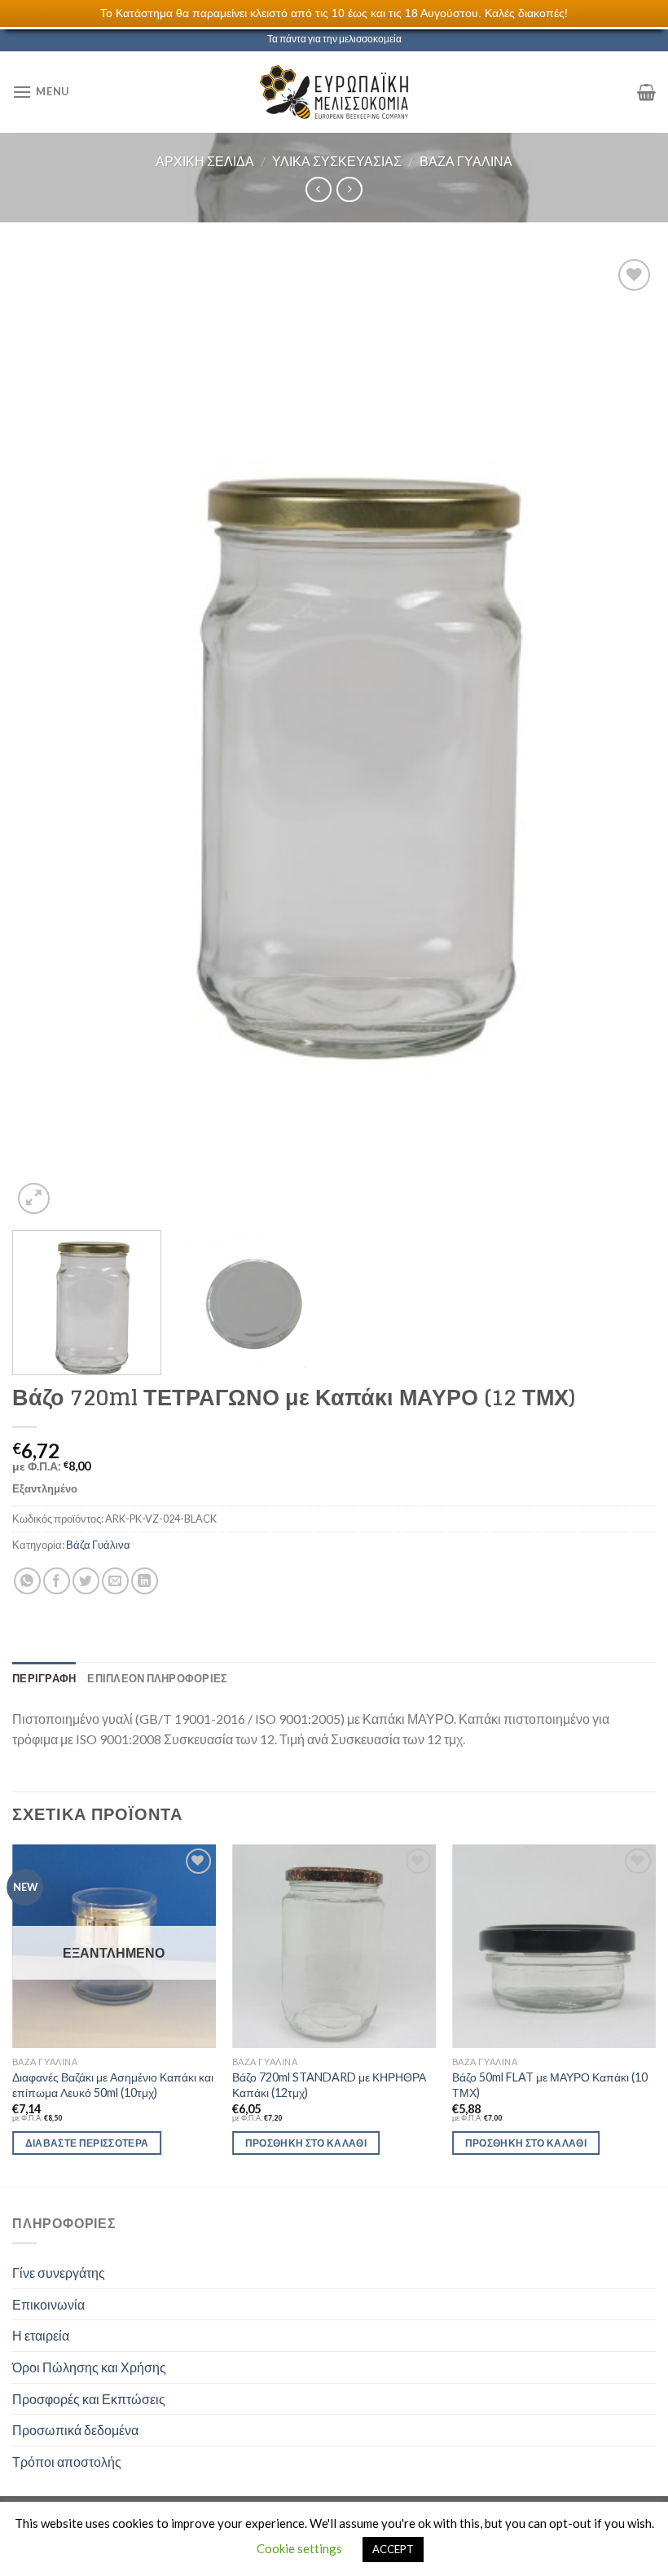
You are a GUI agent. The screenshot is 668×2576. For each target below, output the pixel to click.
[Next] (622, 736)
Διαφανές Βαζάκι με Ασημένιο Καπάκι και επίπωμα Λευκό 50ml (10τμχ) (113, 2085)
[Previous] (46, 736)
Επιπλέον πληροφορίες (157, 1678)
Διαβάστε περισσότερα (87, 2143)
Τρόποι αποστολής (67, 2462)
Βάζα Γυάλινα (466, 161)
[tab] (44, 1678)
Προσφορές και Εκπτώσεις (89, 2399)
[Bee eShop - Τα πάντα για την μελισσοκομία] (334, 92)
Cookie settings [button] (299, 2548)
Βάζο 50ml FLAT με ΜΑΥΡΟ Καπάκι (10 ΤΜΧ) (550, 2085)
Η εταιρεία (41, 2335)
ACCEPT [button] (393, 2549)
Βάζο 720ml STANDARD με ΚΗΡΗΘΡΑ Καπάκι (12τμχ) (329, 2085)
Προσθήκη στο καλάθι (306, 2143)
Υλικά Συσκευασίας (337, 161)
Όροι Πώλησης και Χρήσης (89, 2367)
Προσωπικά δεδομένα (75, 2430)
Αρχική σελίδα (205, 161)
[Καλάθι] (646, 92)
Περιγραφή (44, 1678)
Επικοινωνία (48, 2304)
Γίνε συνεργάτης (59, 2273)
